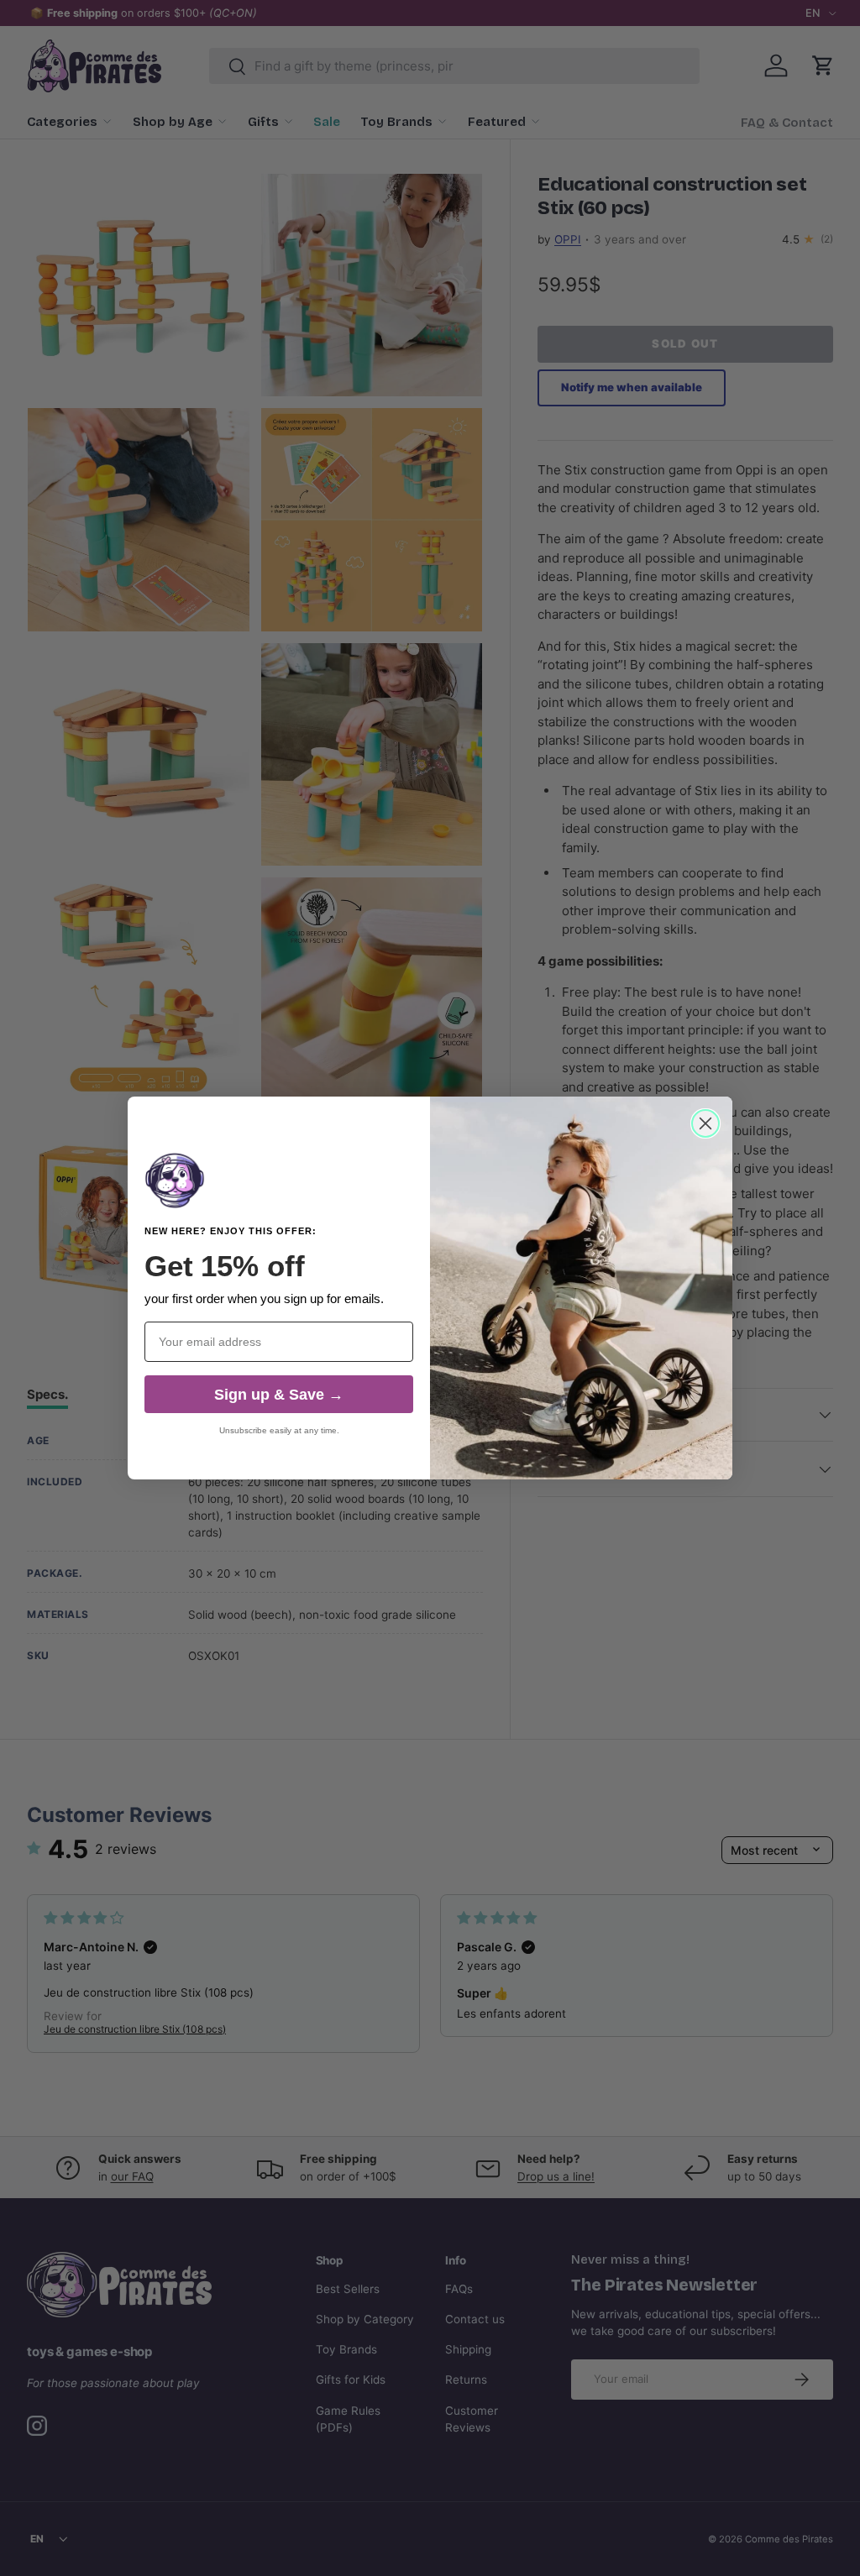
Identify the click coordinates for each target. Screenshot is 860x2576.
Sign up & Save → (279, 1395)
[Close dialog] (705, 1123)
